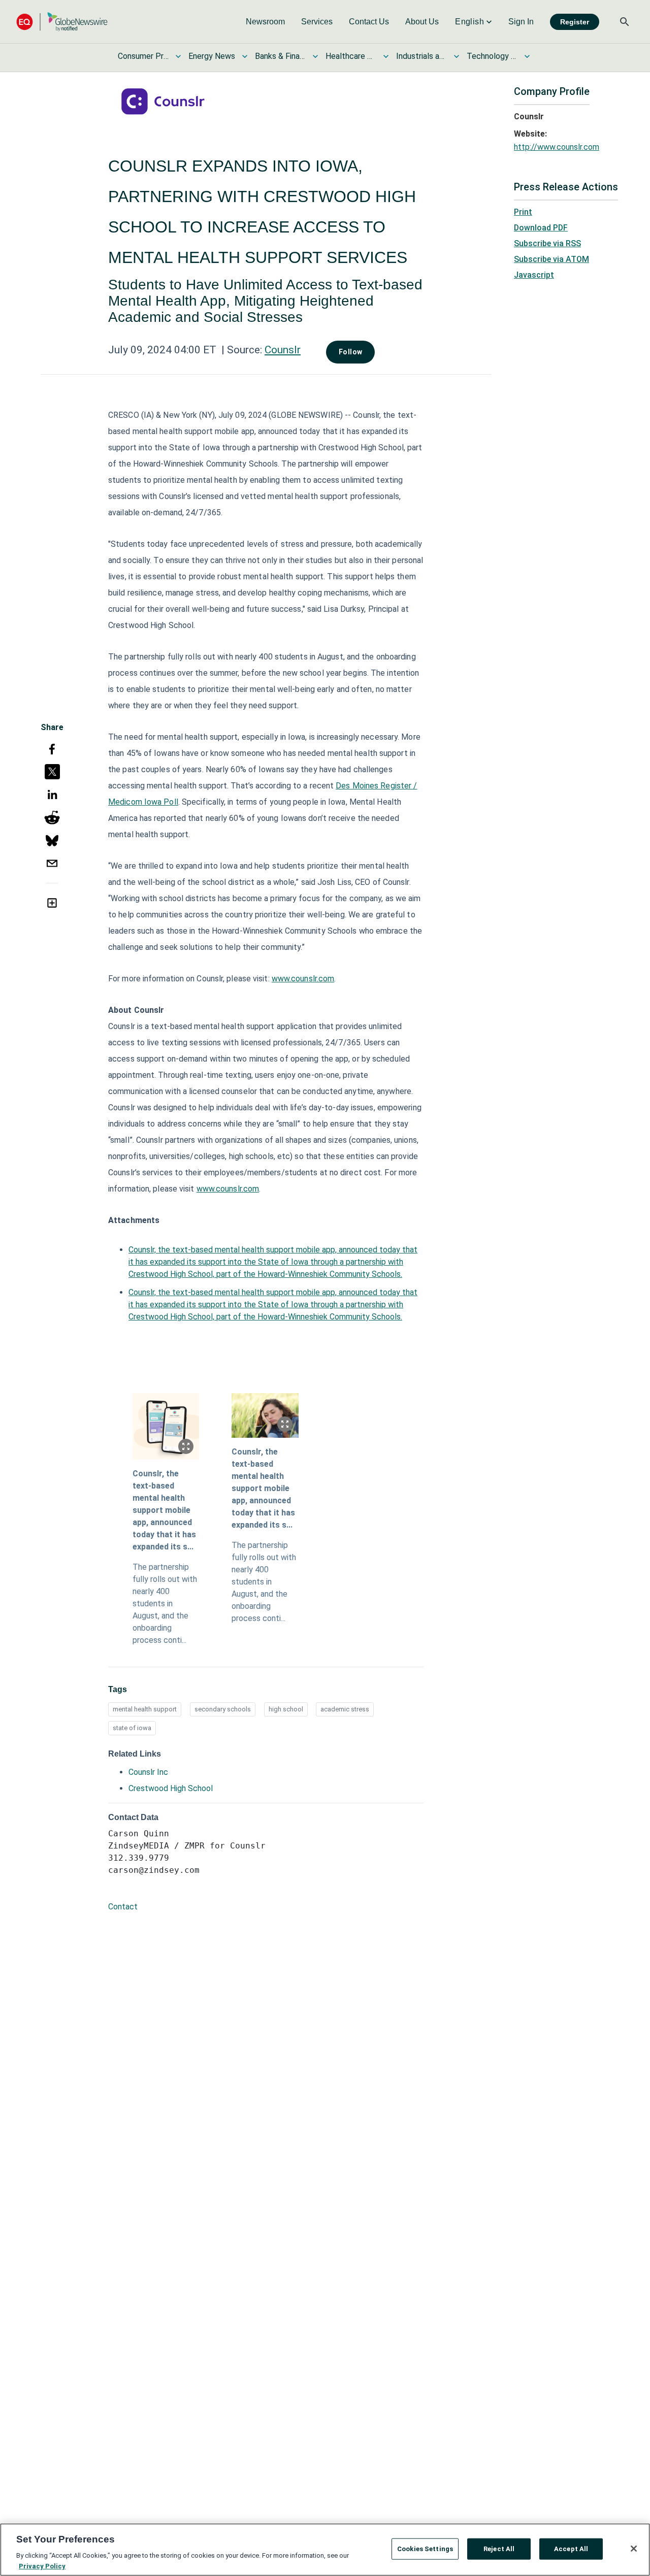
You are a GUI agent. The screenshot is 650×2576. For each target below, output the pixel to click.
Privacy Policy (42, 2566)
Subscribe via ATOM (551, 259)
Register (575, 22)
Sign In (521, 22)
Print (523, 212)
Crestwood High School (171, 1788)
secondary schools (223, 1709)
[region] (325, 2550)
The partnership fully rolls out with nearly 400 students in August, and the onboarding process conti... (165, 1604)
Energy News (212, 56)
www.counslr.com (303, 979)
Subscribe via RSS (547, 243)
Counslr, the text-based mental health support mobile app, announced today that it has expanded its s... (164, 1510)
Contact (123, 1907)
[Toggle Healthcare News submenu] (386, 56)
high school (286, 1709)
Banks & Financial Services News (280, 56)
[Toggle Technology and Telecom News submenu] (527, 56)
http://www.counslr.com (557, 147)
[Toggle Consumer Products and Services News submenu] (178, 56)
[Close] (634, 2549)
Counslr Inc (148, 1772)
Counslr (283, 350)
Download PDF (541, 228)
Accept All (571, 2549)
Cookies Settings (425, 2549)
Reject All (499, 2549)
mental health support (145, 1709)
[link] (265, 22)
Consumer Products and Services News (143, 56)
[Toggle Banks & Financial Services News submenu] (315, 56)
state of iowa (132, 1728)
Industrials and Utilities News (421, 56)
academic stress (345, 1709)
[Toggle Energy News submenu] (245, 56)
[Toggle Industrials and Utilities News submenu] (457, 56)
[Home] (62, 22)
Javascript (534, 275)
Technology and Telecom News (492, 56)
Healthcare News (351, 56)
